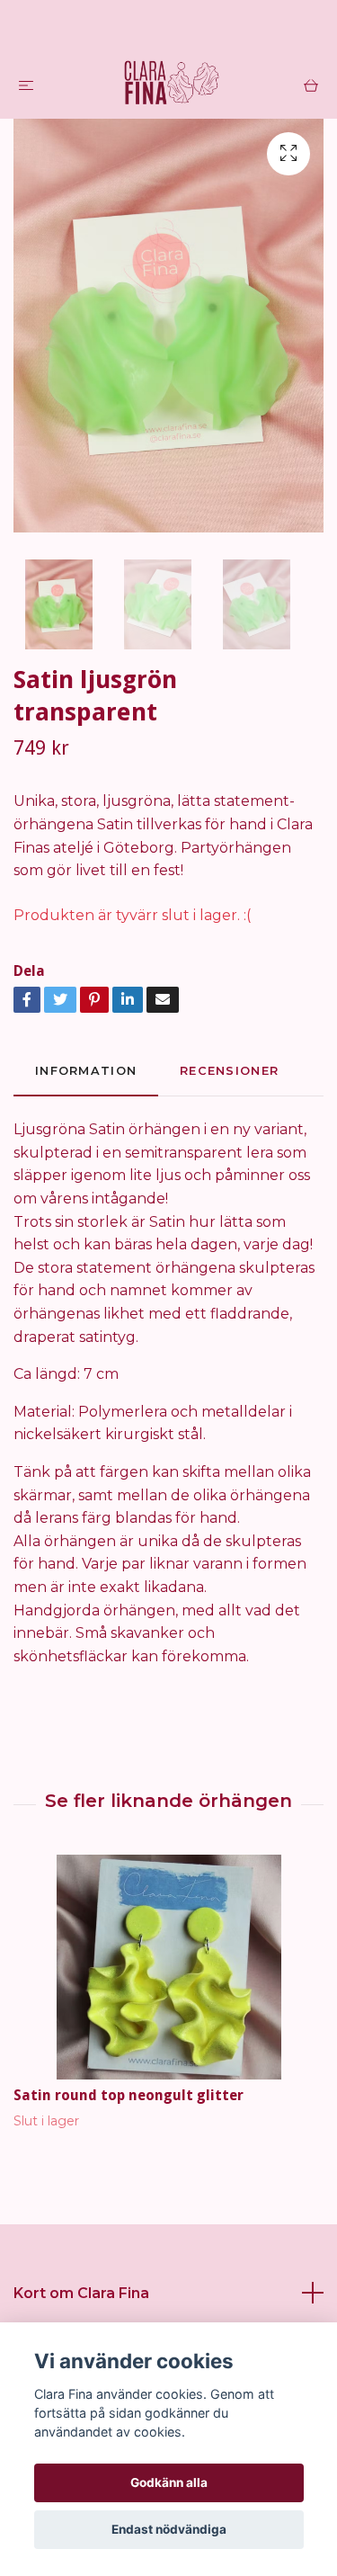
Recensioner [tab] (229, 1071)
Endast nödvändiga (169, 2529)
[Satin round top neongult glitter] (168, 1967)
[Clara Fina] (173, 85)
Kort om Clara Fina (81, 2293)
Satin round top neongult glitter (129, 2095)
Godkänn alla (169, 2482)
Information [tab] (86, 1071)
